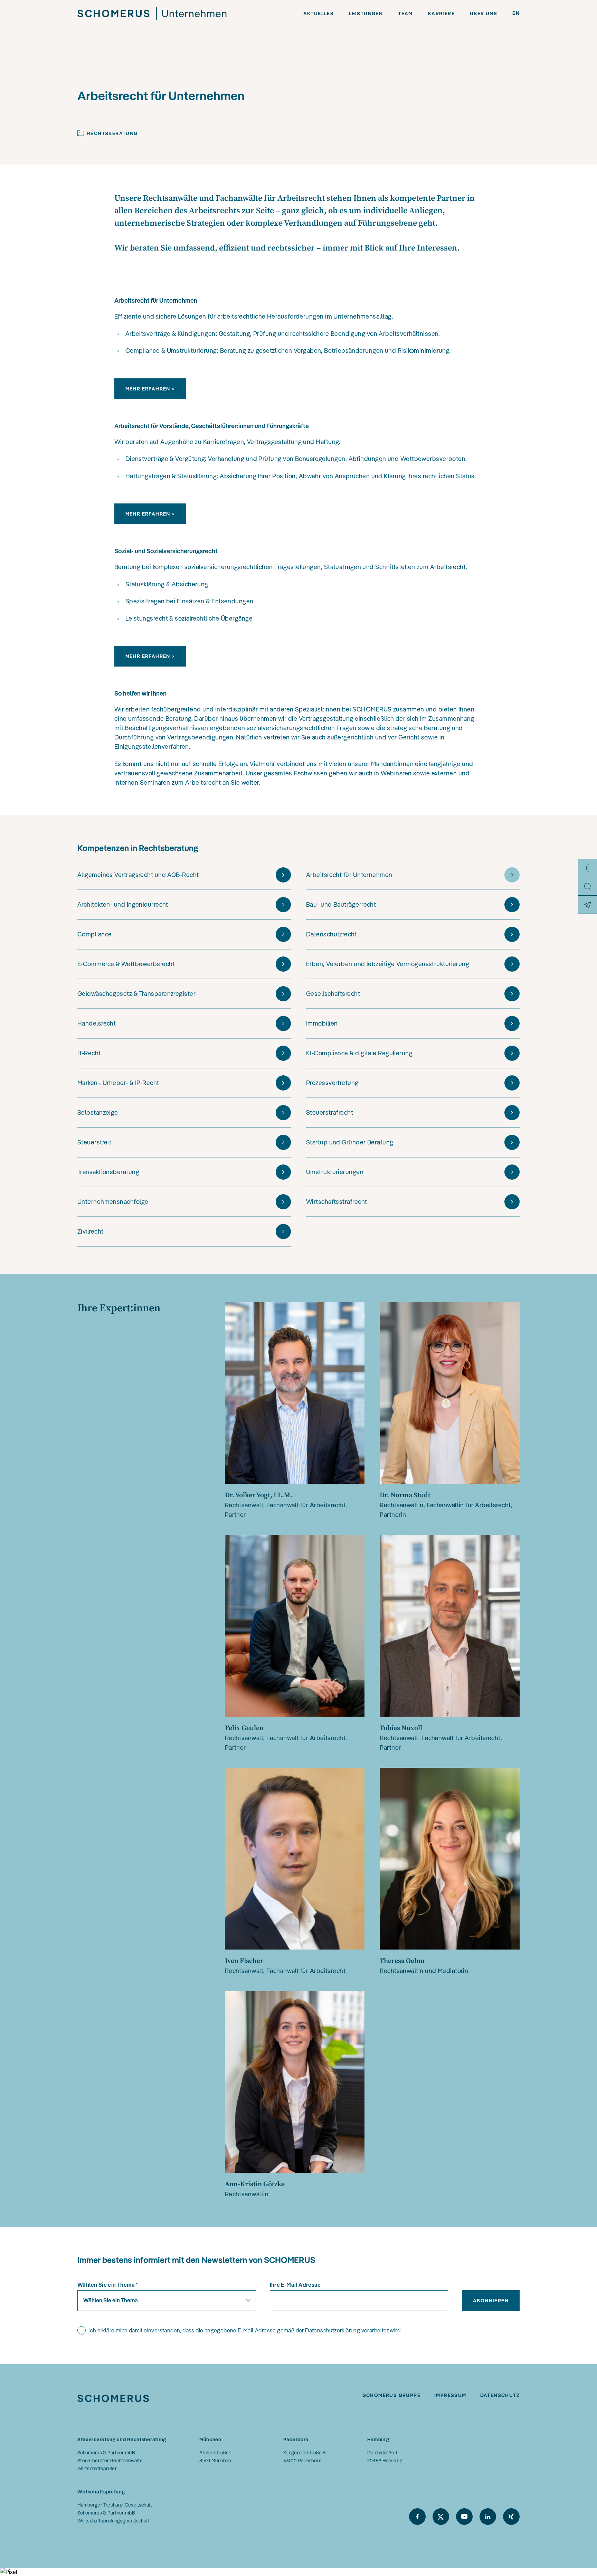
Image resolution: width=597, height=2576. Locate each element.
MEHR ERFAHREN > (150, 389)
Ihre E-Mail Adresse (295, 2285)
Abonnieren (491, 2301)
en (516, 13)
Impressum (450, 2395)
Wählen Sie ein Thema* (108, 2285)
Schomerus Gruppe (392, 2395)
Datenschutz (500, 2395)
